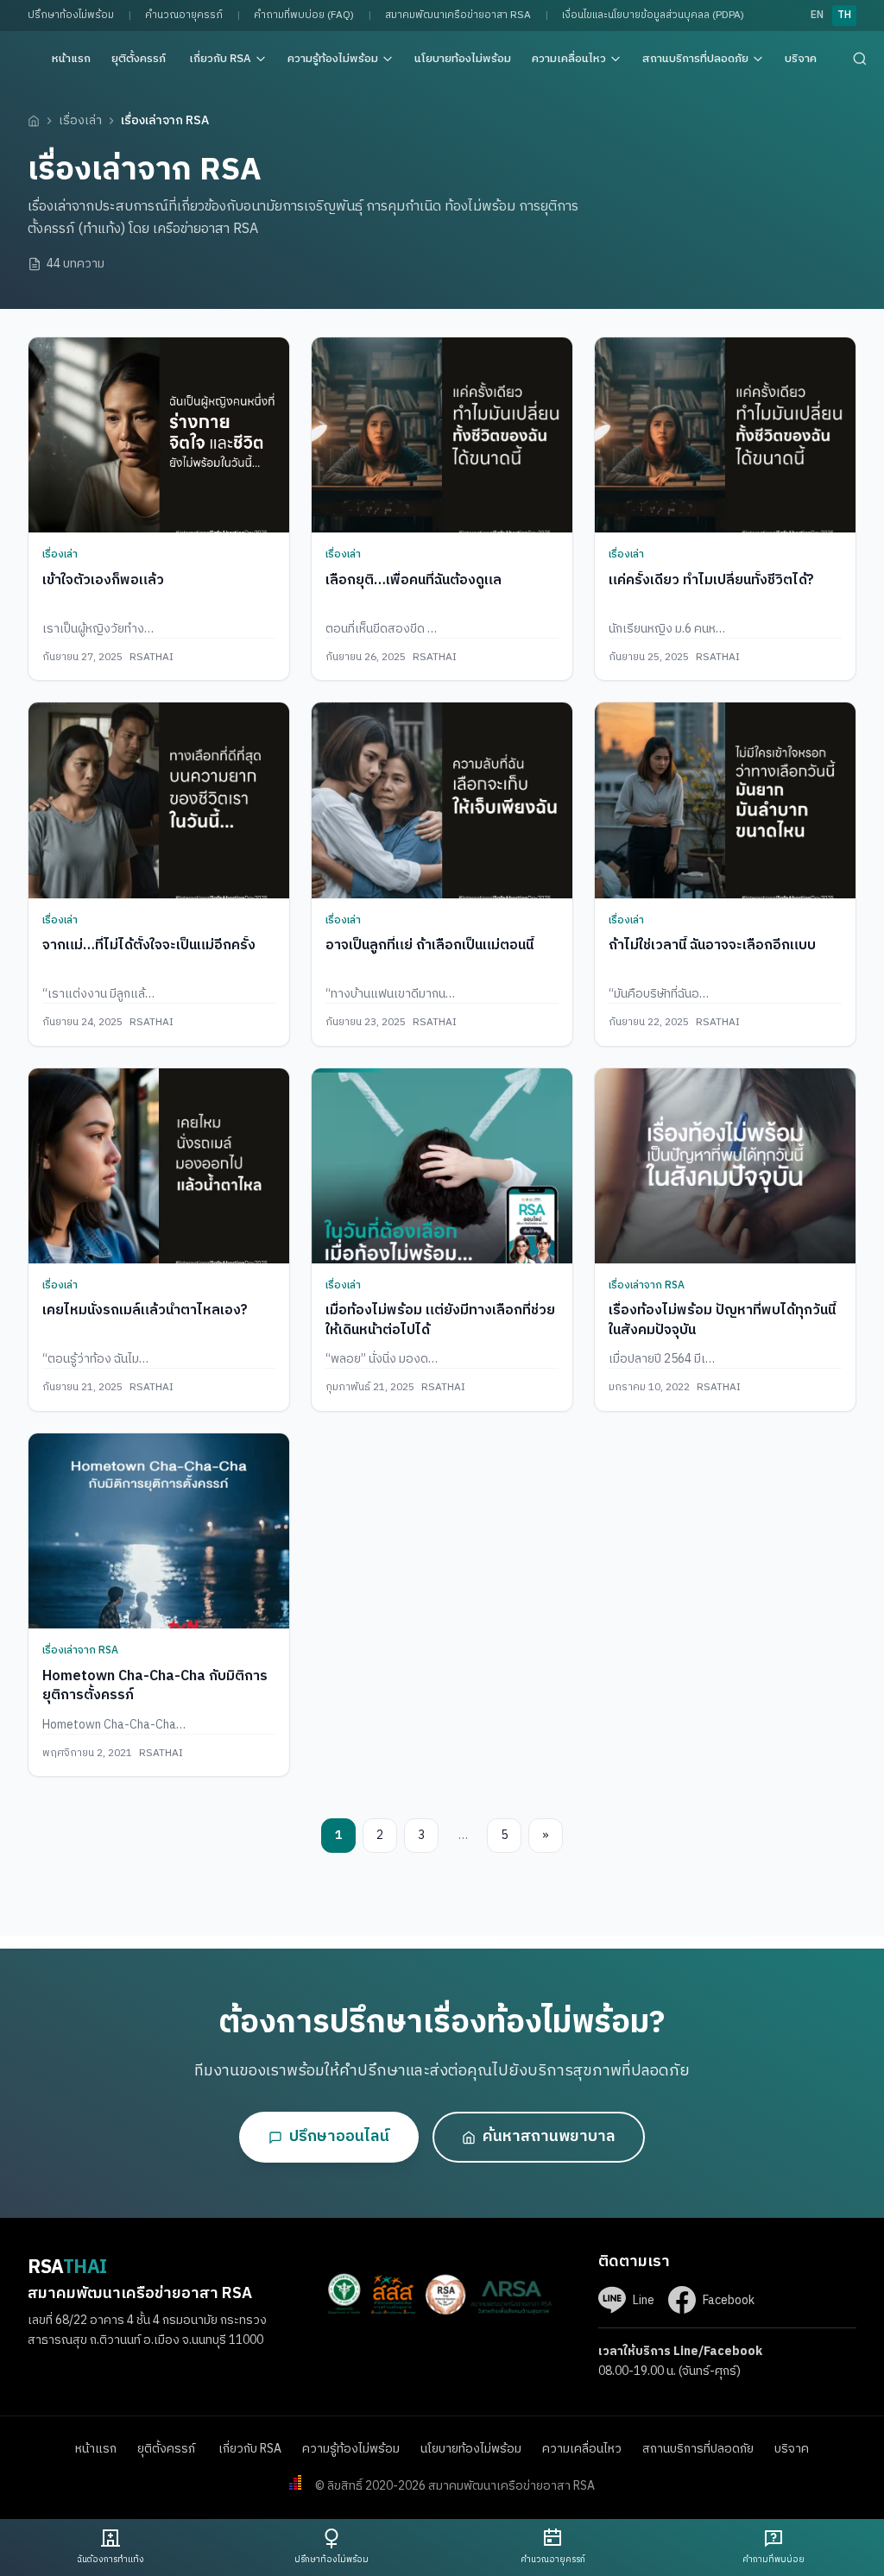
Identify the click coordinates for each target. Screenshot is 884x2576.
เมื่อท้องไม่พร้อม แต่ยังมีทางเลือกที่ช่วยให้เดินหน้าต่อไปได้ (440, 1320)
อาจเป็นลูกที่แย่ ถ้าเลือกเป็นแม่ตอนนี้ (429, 945)
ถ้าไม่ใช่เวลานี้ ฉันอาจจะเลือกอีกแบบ (712, 945)
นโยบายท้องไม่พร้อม (463, 59)
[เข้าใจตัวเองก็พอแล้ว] (159, 435)
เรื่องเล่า (80, 120)
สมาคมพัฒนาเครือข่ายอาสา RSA (458, 15)
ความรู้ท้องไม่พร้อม (333, 59)
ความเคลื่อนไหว (569, 59)
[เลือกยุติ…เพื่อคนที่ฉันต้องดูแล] (442, 435)
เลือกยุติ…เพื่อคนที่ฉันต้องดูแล (414, 580)
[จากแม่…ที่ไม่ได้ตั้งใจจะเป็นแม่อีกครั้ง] (159, 800)
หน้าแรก (71, 59)
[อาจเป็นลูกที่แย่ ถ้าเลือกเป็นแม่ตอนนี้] (442, 800)
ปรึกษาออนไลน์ (339, 2137)
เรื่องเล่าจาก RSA (647, 1285)
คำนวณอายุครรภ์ (184, 15)
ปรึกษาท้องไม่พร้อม (71, 15)
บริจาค (801, 59)
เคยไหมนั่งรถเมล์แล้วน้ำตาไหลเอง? (145, 1310)
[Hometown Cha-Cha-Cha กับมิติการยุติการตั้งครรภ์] (159, 1531)
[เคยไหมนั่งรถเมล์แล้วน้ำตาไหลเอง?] (159, 1166)
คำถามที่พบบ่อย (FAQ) (304, 15)
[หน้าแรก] (34, 121)
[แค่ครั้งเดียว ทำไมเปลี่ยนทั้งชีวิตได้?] (725, 435)
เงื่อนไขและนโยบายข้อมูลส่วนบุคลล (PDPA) (653, 15)
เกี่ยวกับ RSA (220, 59)
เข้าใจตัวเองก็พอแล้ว (103, 580)
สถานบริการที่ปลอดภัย (695, 59)
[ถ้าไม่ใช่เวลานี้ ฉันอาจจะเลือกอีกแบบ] (725, 800)
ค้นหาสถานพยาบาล (549, 2137)
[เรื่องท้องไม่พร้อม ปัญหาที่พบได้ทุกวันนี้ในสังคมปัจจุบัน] (725, 1166)
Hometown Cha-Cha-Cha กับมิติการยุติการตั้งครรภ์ (155, 1686)
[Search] (860, 59)
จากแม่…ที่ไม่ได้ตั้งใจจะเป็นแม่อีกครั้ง (149, 945)
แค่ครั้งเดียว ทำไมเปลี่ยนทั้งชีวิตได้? (711, 580)
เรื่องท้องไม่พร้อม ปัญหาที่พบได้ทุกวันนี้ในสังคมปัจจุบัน (722, 1320)
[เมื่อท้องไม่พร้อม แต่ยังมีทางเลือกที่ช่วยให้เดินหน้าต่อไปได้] (442, 1166)
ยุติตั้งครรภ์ (140, 59)
